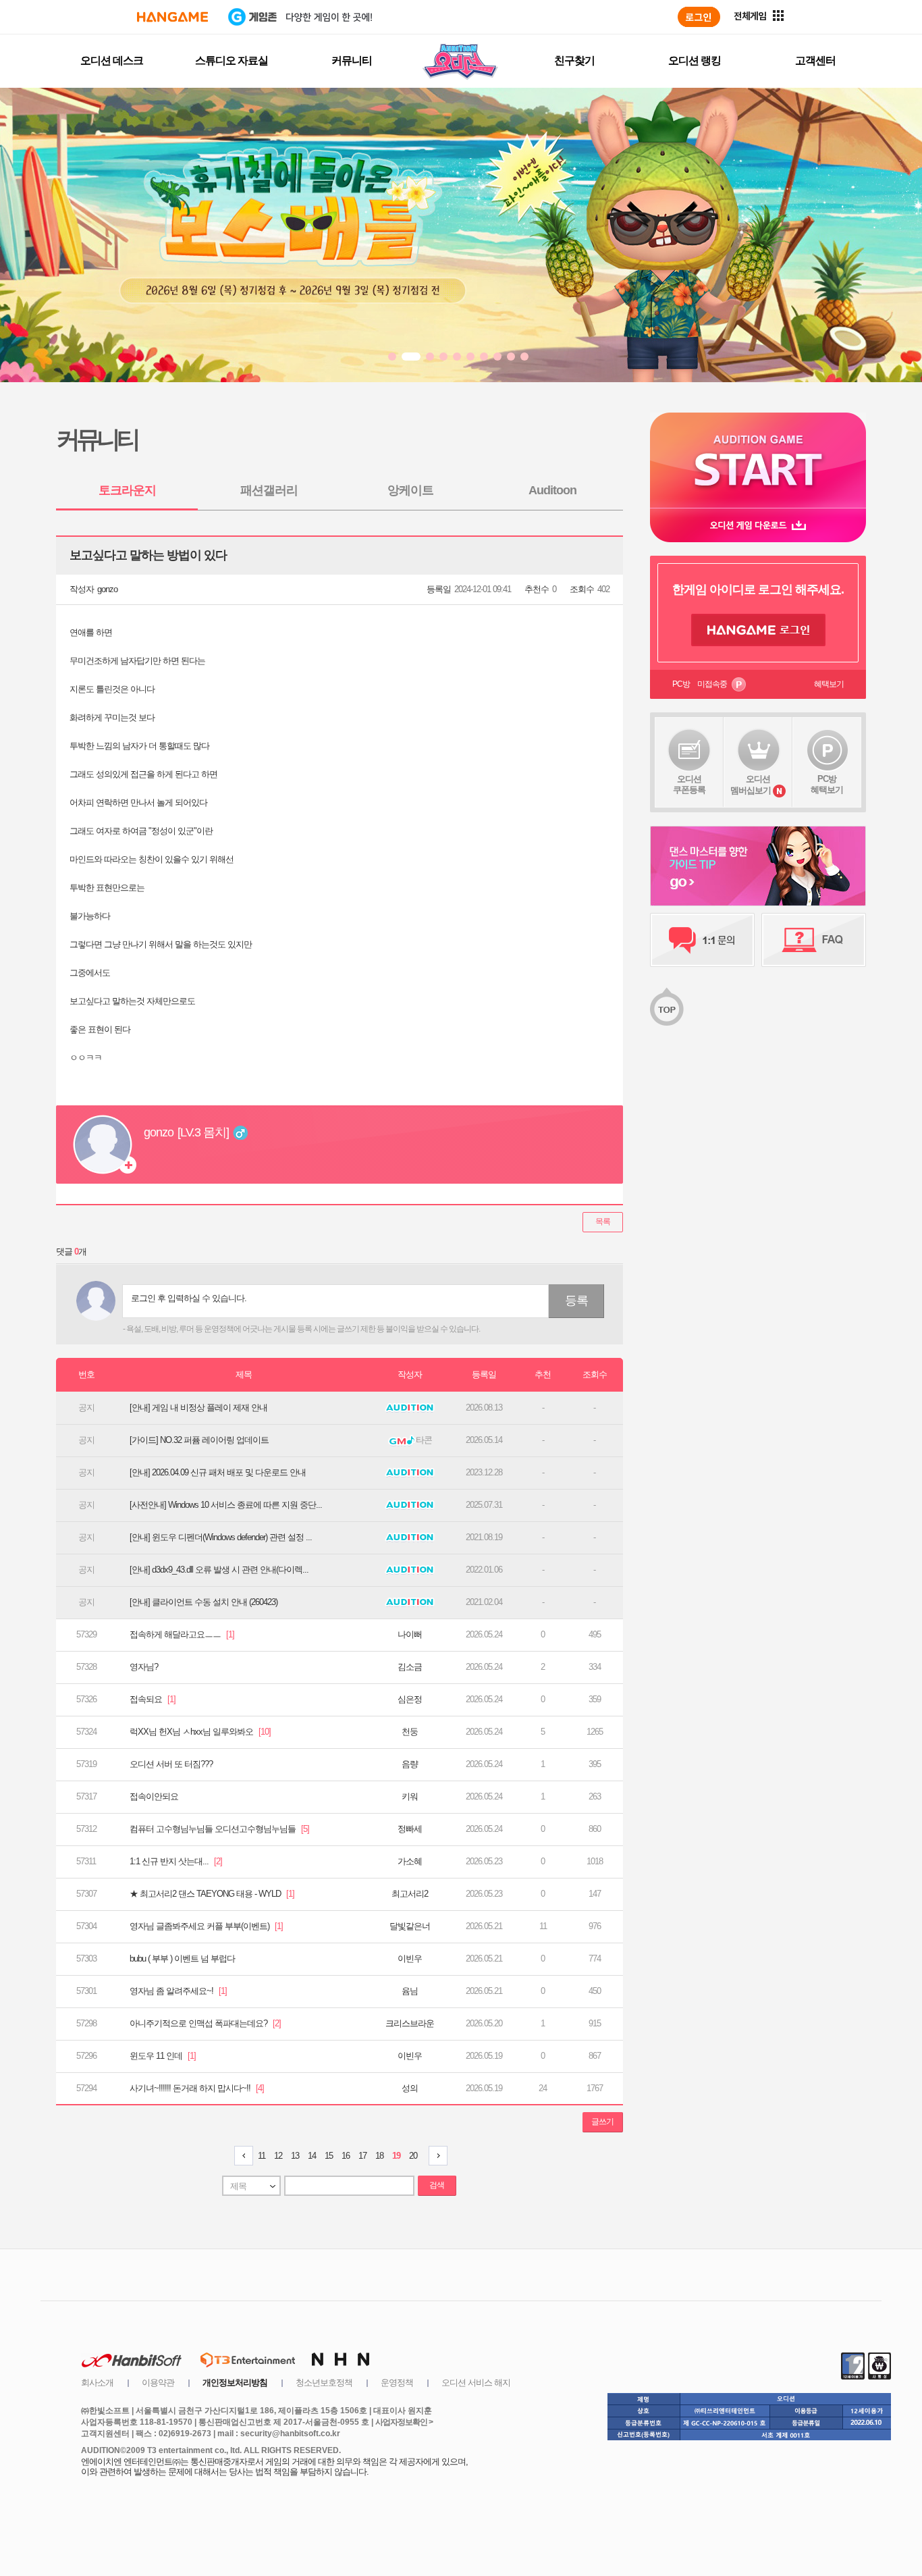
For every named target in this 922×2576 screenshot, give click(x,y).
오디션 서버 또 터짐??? (171, 1764)
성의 (410, 2088)
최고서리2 (410, 1894)
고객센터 (815, 60)
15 (329, 2156)
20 (413, 2156)
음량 (410, 1764)
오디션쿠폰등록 (689, 784)
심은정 (410, 1699)
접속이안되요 (154, 1796)
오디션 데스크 (112, 60)
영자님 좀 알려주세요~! (178, 1991)
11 (262, 2156)
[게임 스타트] (758, 460)
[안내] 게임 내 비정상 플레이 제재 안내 (198, 1408)
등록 (576, 1300)
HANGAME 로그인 (758, 630)
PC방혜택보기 (827, 784)
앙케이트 (410, 490)
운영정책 (397, 2383)
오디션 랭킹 (695, 60)
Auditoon (552, 490)
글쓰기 (602, 2122)
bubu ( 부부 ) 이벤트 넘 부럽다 (182, 1959)
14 (312, 2156)
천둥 (410, 1732)
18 (379, 2156)
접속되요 (153, 1699)
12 (278, 2156)
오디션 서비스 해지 (476, 2383)
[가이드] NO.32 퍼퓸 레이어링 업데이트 (199, 1440)
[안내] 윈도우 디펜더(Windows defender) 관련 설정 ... (221, 1537)
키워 (410, 1796)
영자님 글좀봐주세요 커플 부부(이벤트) (206, 1926)
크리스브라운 (410, 2023)
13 (295, 2156)
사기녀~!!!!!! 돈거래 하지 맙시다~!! (197, 2088)
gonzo (107, 589)
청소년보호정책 (324, 2383)
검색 (437, 2185)
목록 (603, 1221)
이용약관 (158, 2383)
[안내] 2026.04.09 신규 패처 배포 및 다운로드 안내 (218, 1472)
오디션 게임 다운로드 (758, 525)
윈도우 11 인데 (163, 2056)
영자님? (144, 1667)
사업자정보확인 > (404, 2422)
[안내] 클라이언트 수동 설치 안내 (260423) (204, 1602)
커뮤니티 (352, 60)
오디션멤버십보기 (751, 785)
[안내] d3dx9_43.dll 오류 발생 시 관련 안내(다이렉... (219, 1570)
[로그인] (699, 17)
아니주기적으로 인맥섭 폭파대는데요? (205, 2023)
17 (362, 2156)
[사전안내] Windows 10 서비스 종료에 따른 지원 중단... (226, 1505)
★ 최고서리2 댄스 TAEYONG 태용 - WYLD (212, 1894)
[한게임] (172, 17)
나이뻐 (410, 1634)
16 (346, 2156)
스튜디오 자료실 (232, 60)
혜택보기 (829, 684)
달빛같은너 (410, 1926)
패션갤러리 (269, 490)
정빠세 (410, 1829)
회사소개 (97, 2383)
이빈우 (410, 1959)
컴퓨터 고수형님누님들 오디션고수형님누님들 (219, 1829)
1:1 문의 (702, 940)
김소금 (410, 1667)
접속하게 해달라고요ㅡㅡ (182, 1634)
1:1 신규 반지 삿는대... (176, 1861)
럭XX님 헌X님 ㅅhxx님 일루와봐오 (200, 1732)
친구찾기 (574, 60)
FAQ (814, 940)
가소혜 (410, 1861)
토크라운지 (127, 490)
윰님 (410, 1991)
